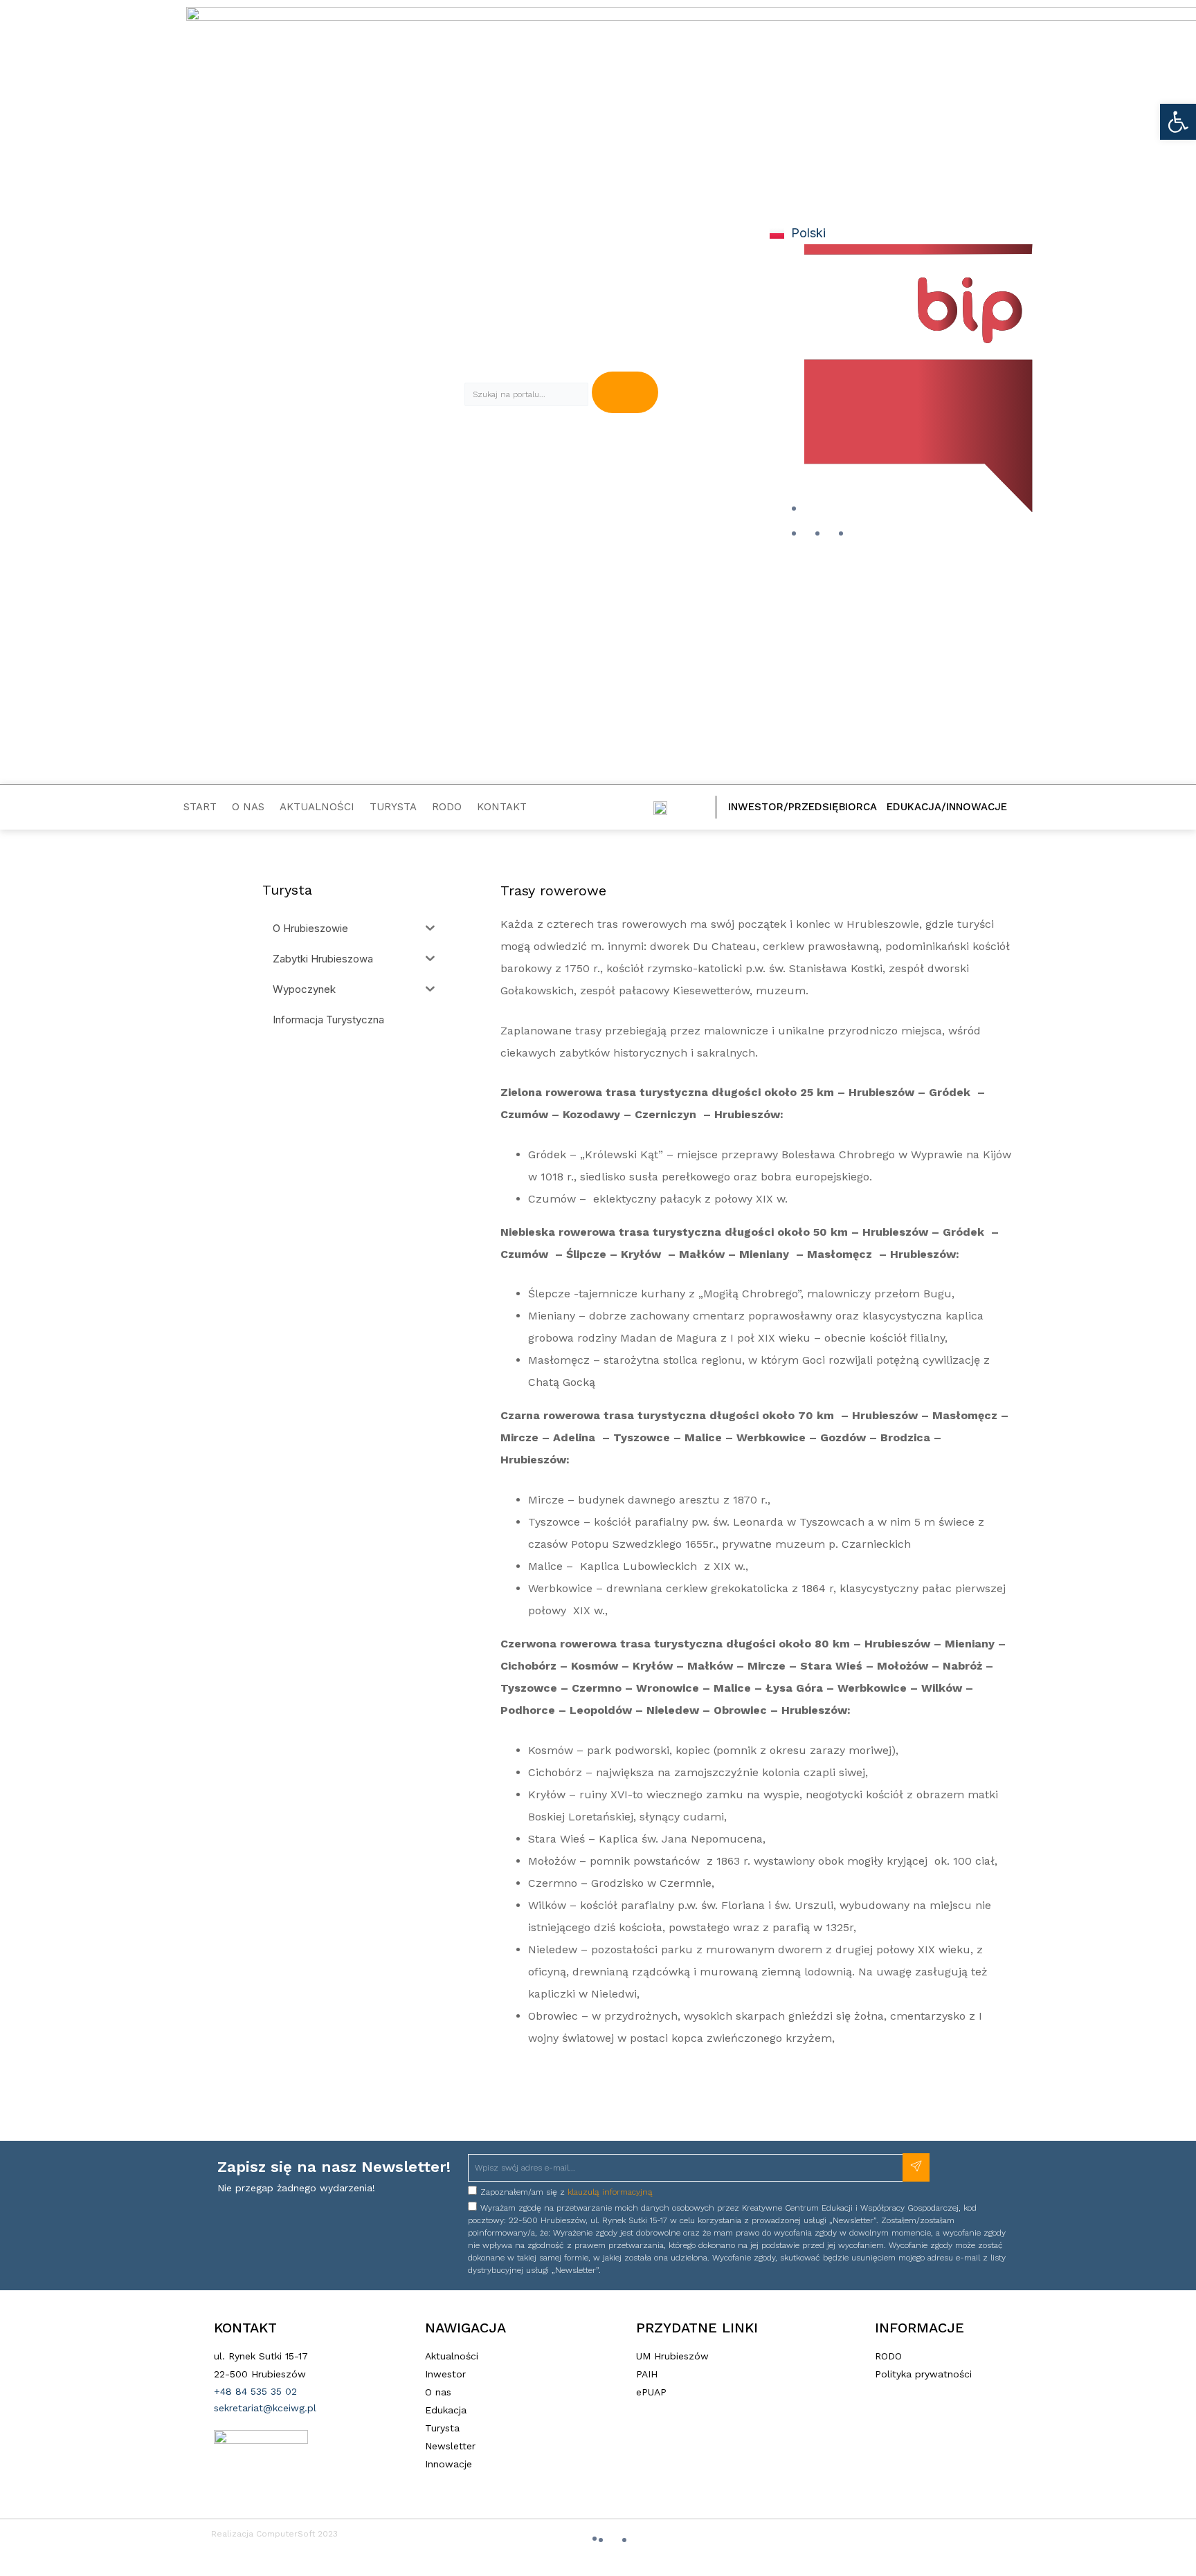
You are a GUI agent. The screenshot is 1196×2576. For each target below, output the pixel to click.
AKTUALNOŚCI (317, 807)
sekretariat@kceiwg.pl (265, 2408)
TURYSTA (393, 807)
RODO (447, 807)
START (200, 807)
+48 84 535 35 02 (255, 2391)
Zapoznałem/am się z (567, 2192)
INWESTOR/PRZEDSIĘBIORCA (803, 807)
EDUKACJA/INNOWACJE (947, 807)
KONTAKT (502, 807)
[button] (1178, 122)
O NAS (248, 807)
